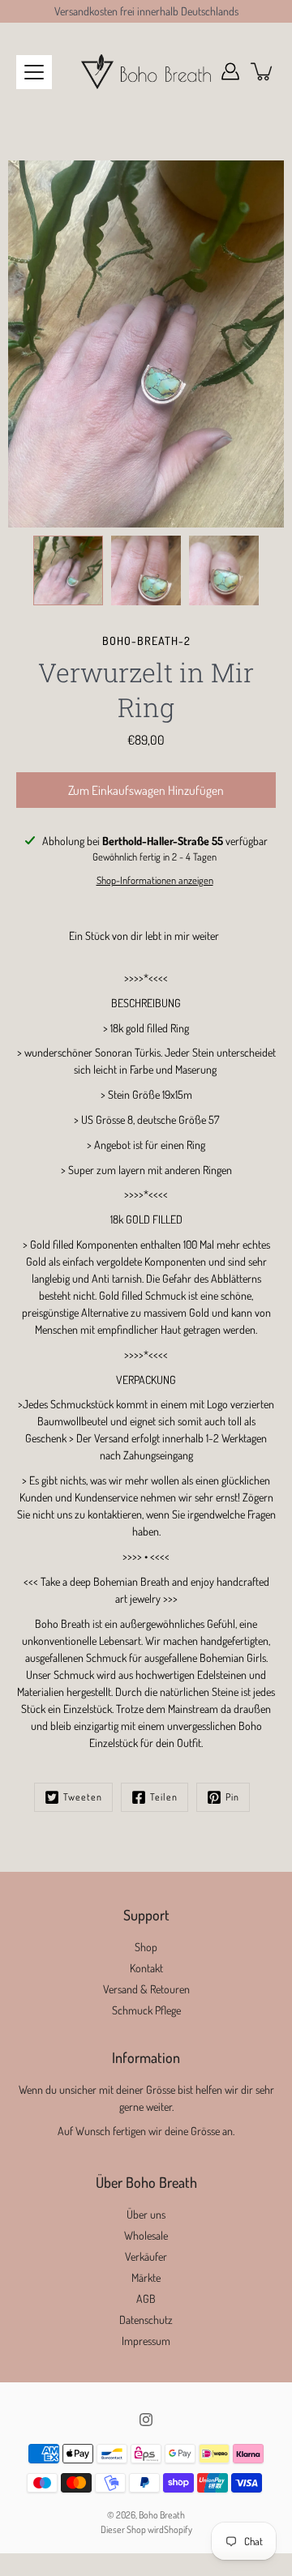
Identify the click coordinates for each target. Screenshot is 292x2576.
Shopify (178, 2529)
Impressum (146, 2341)
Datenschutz (146, 2320)
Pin (232, 1797)
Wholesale (146, 2235)
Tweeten (83, 1797)
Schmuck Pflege (146, 2010)
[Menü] (34, 72)
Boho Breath (162, 2515)
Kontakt (146, 1968)
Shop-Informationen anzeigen (155, 880)
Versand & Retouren (146, 1989)
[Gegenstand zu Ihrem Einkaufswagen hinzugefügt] (263, 71)
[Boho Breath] (146, 71)
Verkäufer (146, 2256)
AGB (146, 2298)
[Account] (230, 71)
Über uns (146, 2214)
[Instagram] (146, 2420)
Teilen (164, 1797)
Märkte (146, 2277)
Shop (146, 1947)
